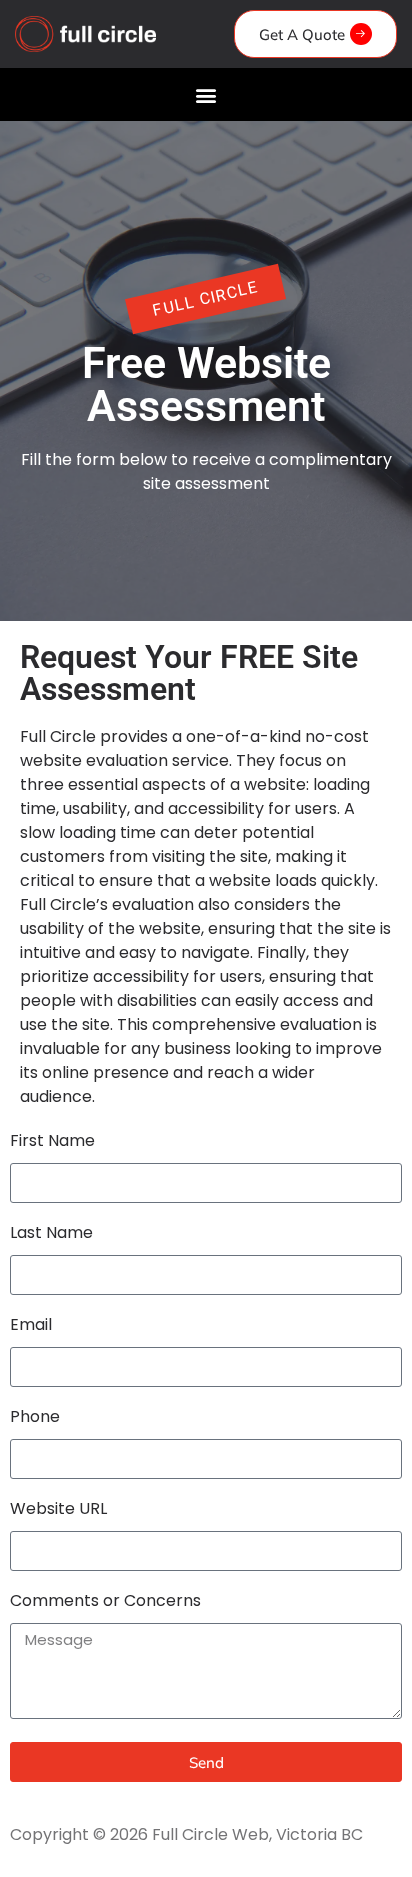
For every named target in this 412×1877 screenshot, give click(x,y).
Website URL (58, 1510)
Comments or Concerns (105, 1602)
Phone (35, 1418)
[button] (206, 94)
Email (31, 1326)
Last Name (51, 1234)
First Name (52, 1142)
